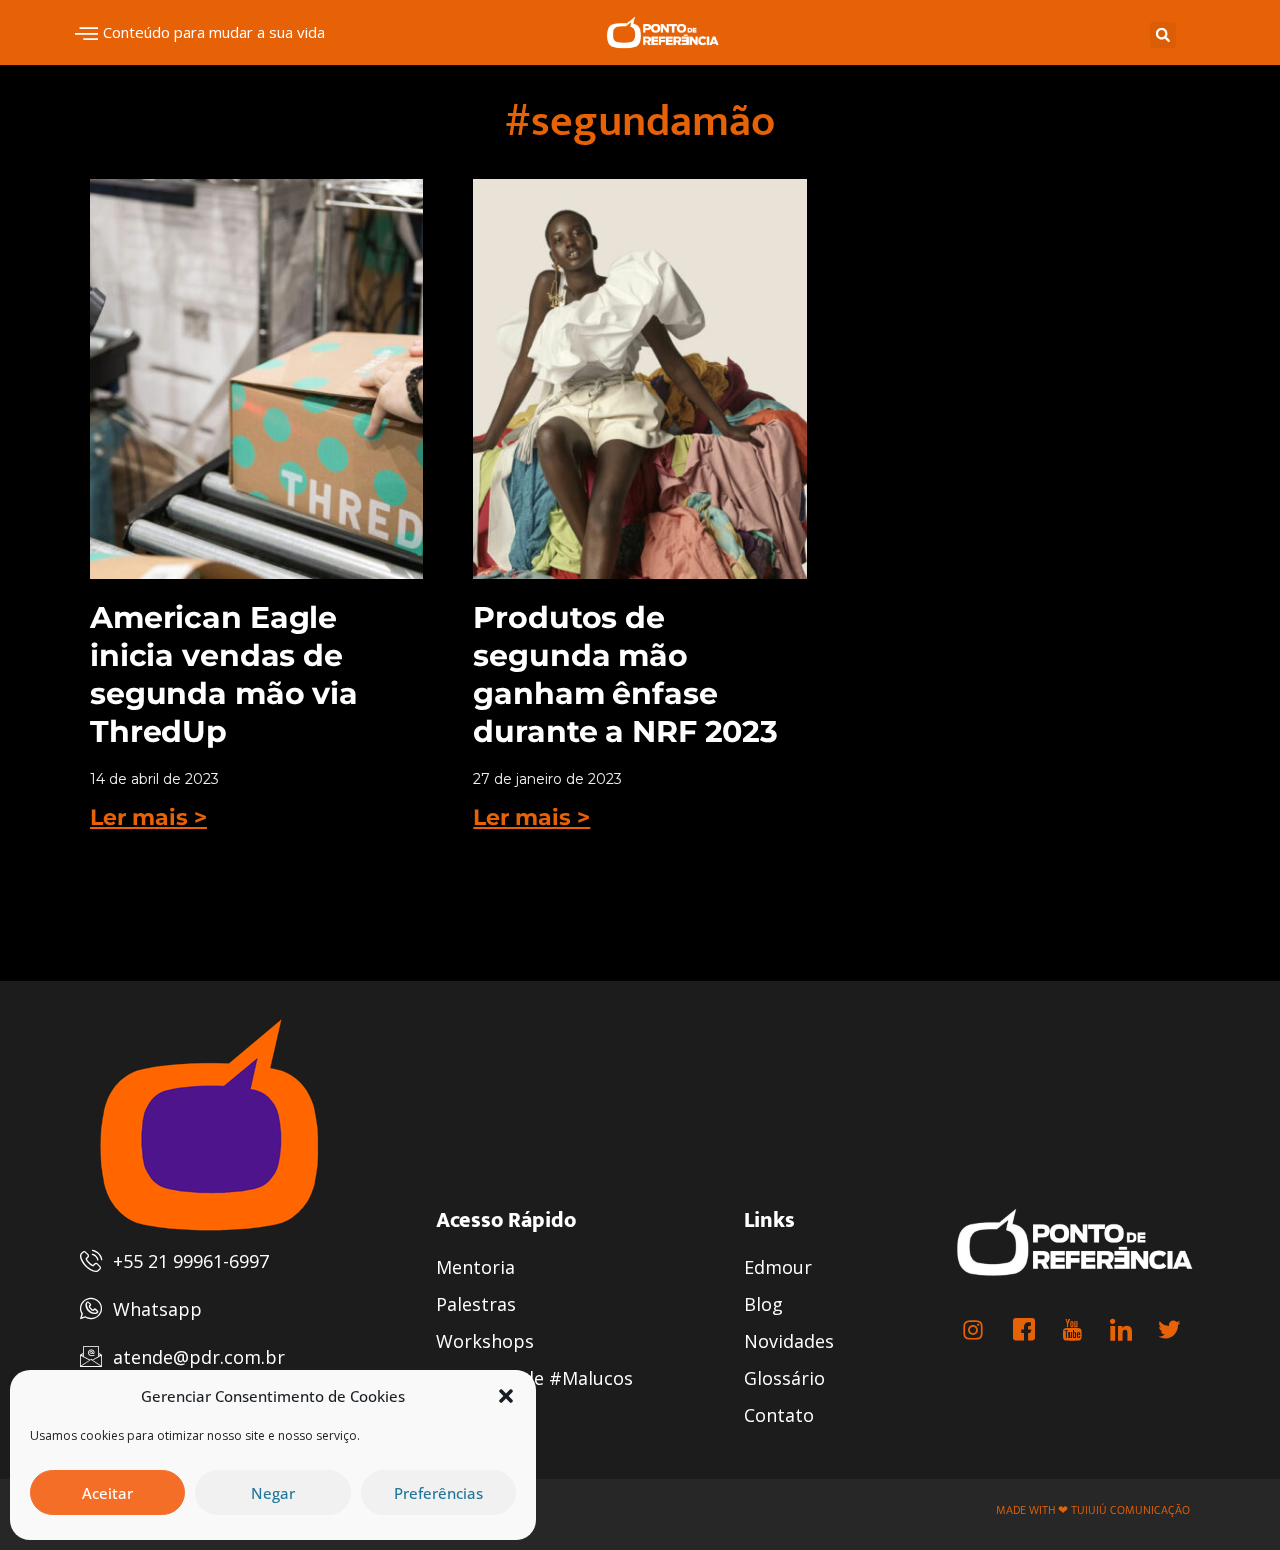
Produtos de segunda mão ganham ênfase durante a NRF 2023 (625, 674)
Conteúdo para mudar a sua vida (214, 32)
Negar (273, 1493)
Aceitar (107, 1493)
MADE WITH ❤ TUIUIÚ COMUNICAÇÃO (1093, 1510)
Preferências (438, 1493)
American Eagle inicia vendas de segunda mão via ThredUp (224, 674)
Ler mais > (148, 817)
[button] (506, 1396)
